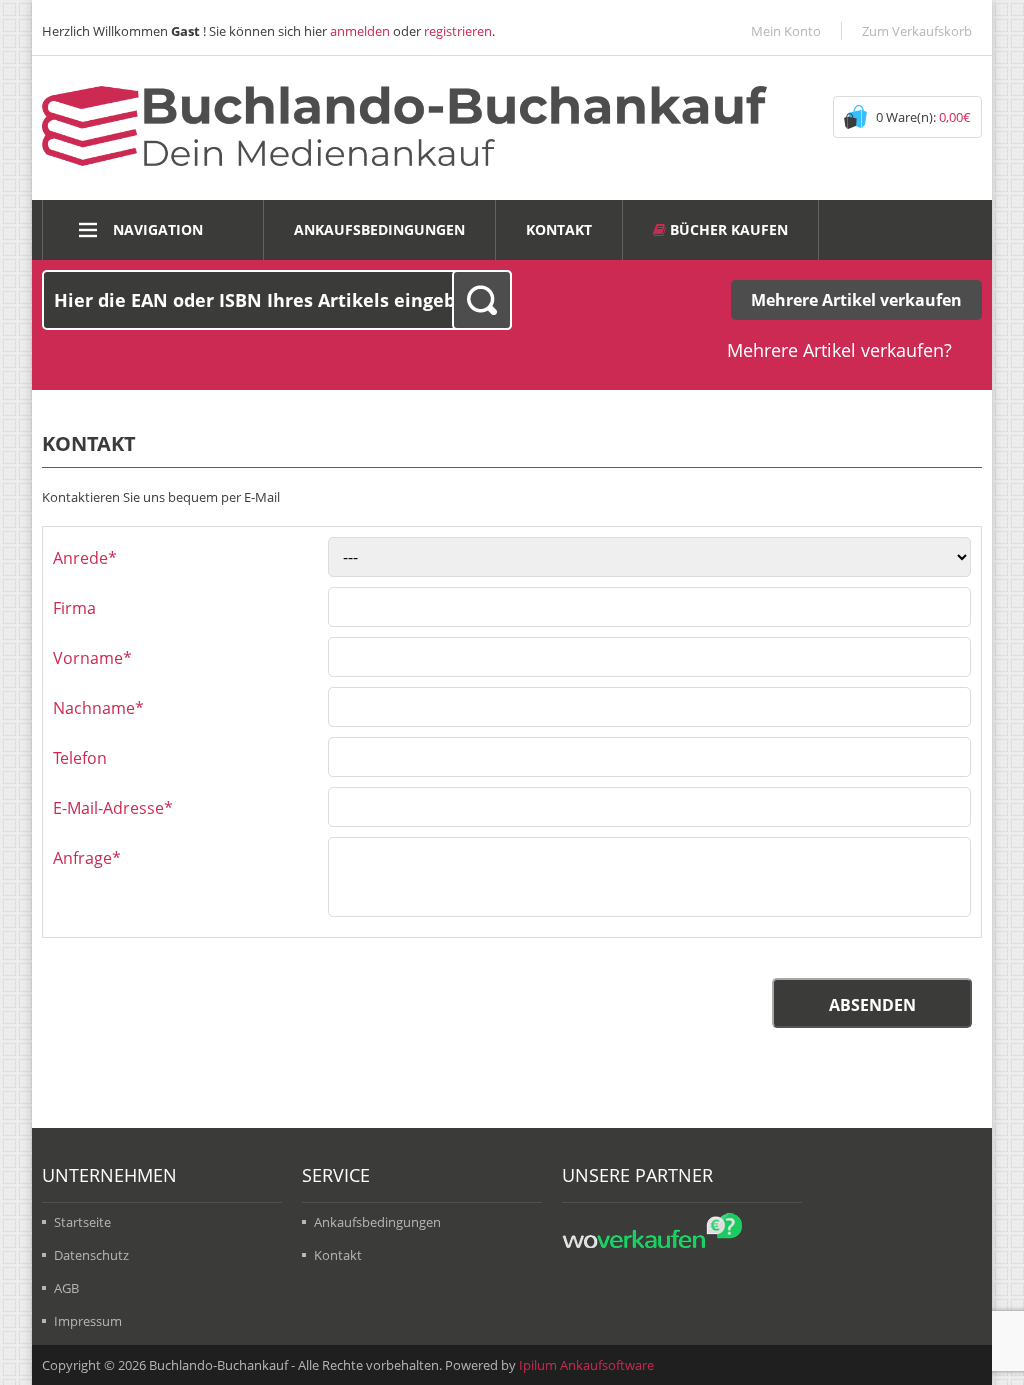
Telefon (80, 758)
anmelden (360, 31)
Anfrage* (87, 858)
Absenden (872, 1005)
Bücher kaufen (727, 229)
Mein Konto (786, 31)
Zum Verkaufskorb (917, 31)
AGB (66, 1288)
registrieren (458, 31)
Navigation (158, 229)
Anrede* (85, 558)
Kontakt (559, 229)
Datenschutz (91, 1255)
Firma (74, 608)
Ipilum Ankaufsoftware (586, 1365)
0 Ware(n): (923, 117)
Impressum (88, 1321)
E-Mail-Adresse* (113, 808)
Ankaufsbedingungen (379, 229)
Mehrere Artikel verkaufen (856, 300)
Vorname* (92, 658)
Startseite (82, 1222)
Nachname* (98, 708)
